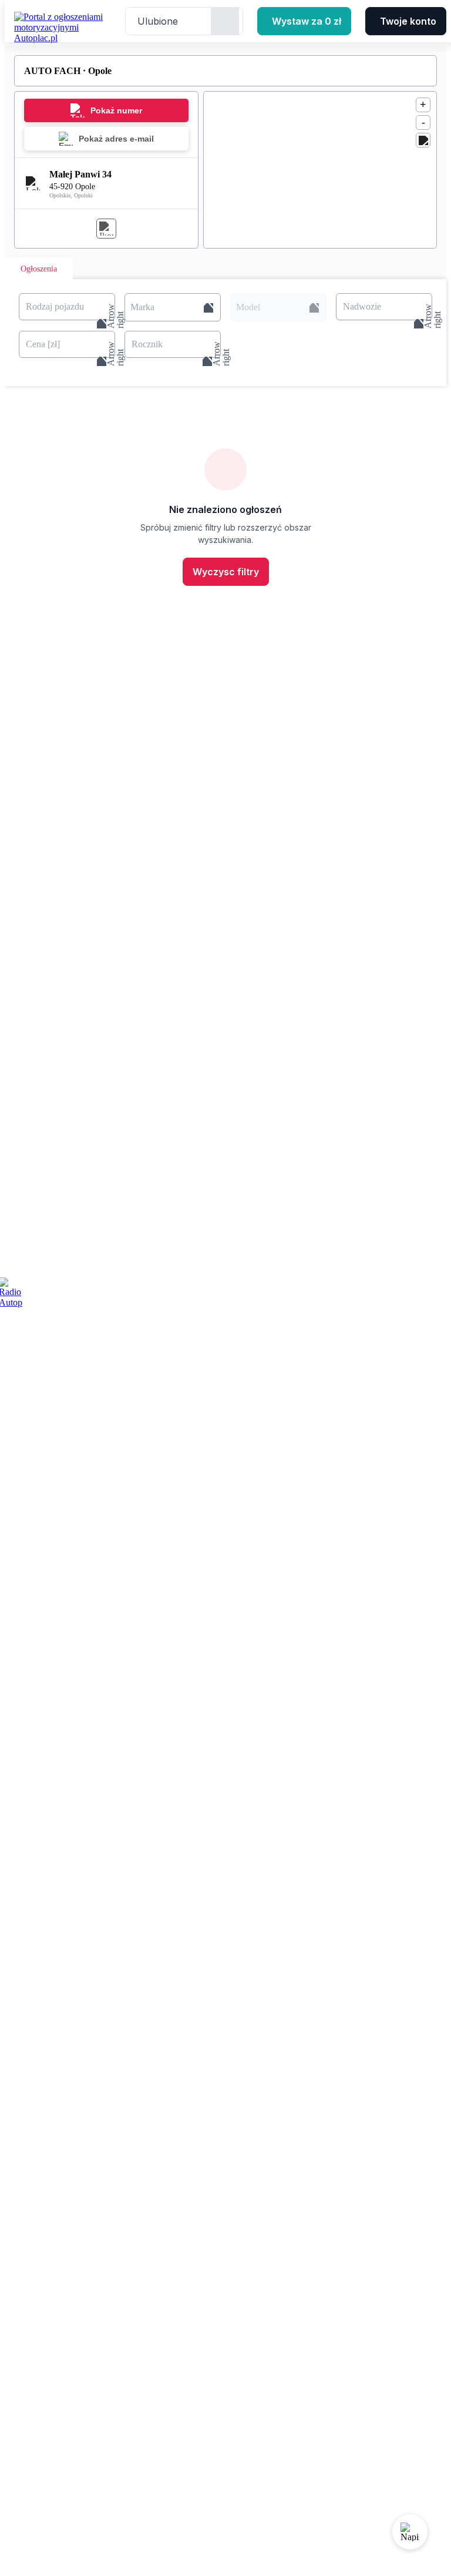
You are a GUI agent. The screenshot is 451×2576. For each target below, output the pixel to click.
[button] (173, 307)
